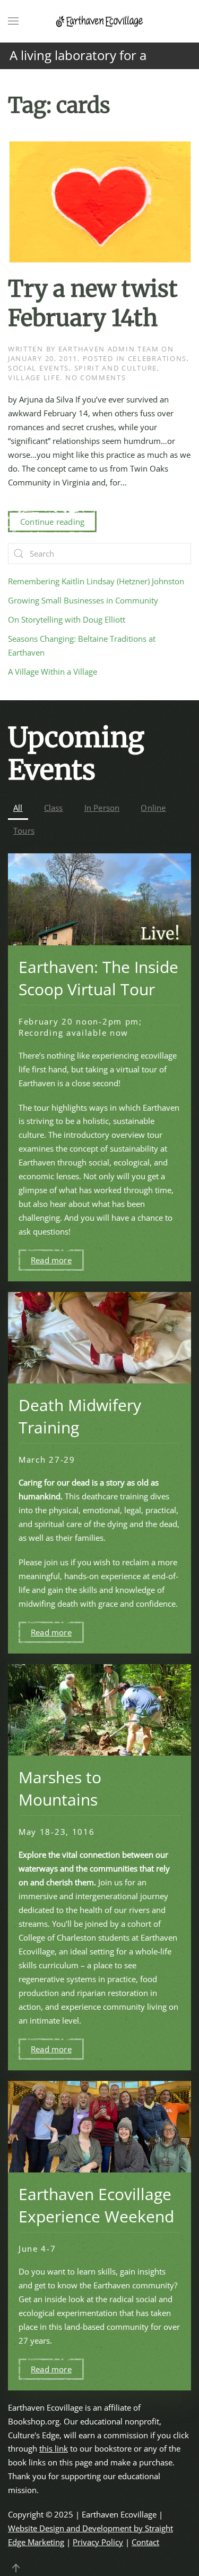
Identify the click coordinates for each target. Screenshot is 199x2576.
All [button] (18, 808)
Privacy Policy (98, 2542)
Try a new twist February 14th (93, 303)
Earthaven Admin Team (109, 349)
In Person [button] (102, 808)
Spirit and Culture (116, 368)
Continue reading (52, 522)
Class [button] (54, 808)
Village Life (34, 377)
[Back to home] (100, 21)
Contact (145, 2542)
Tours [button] (24, 830)
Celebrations (157, 358)
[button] (13, 21)
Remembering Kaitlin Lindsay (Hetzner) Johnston (96, 581)
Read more (51, 1260)
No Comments (96, 377)
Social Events (38, 368)
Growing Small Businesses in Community (83, 600)
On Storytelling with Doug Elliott (67, 619)
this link (54, 2448)
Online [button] (153, 808)
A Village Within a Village (53, 672)
